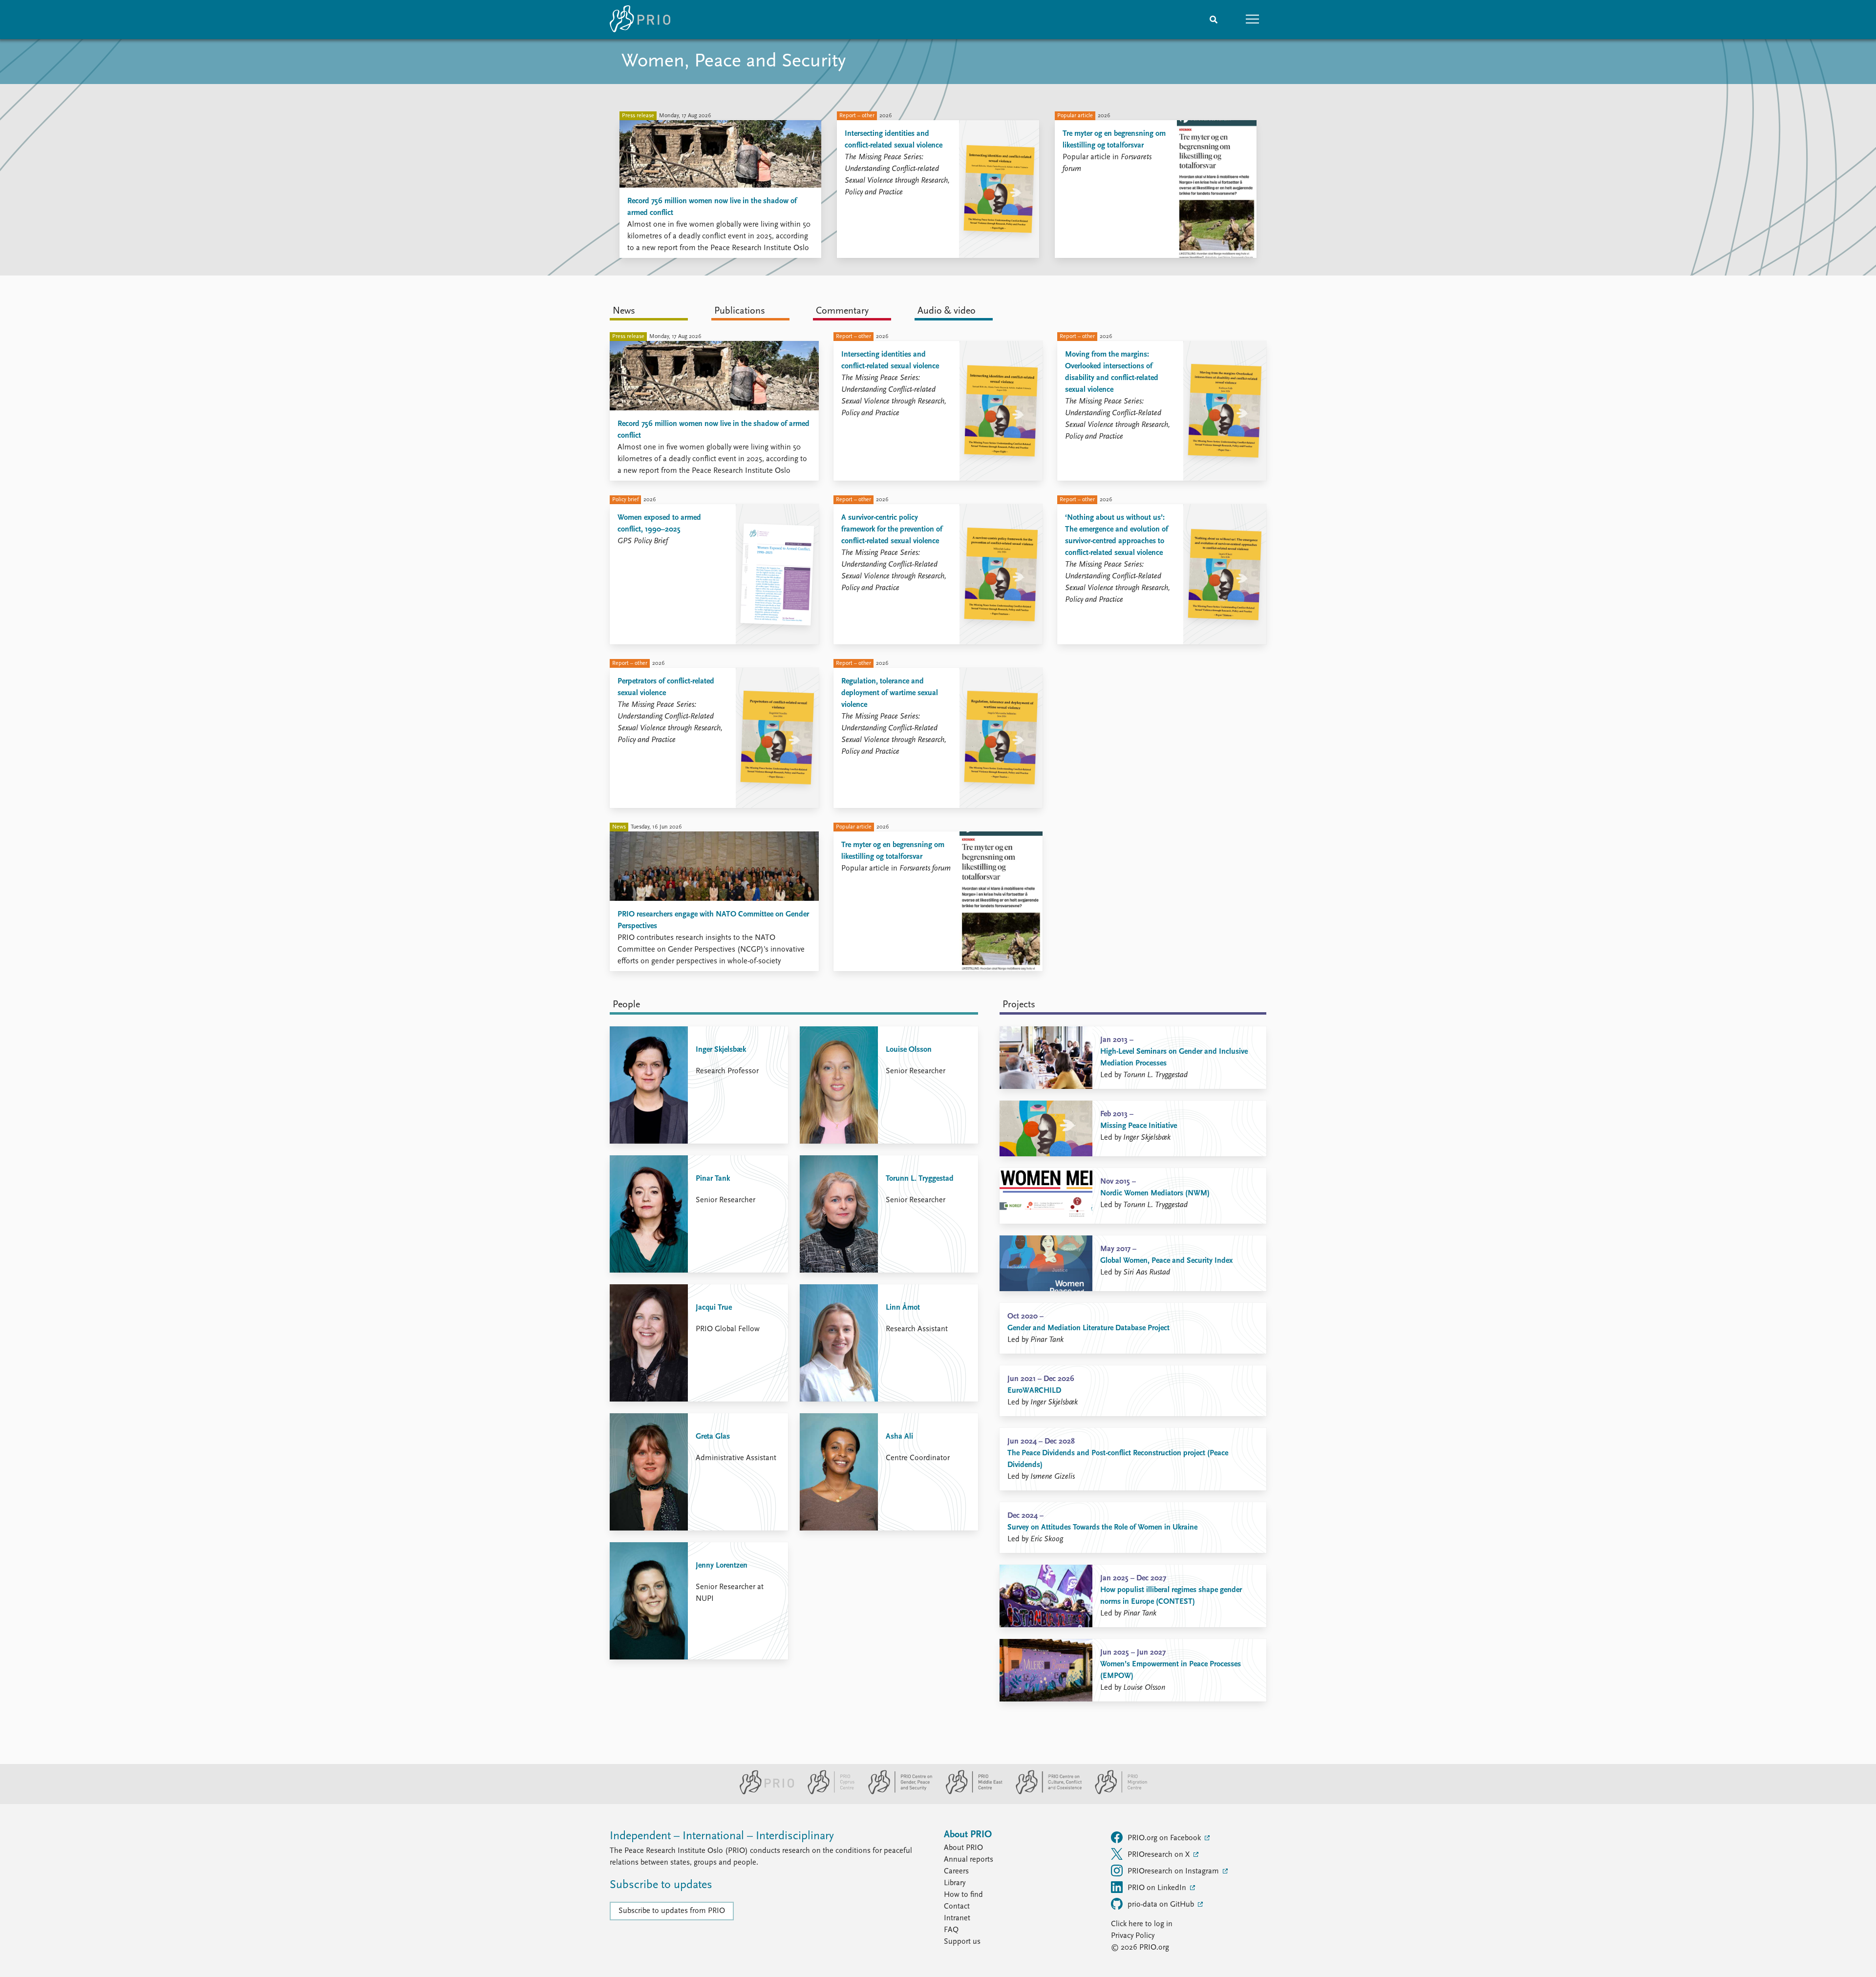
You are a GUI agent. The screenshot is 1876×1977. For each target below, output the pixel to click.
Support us (962, 1942)
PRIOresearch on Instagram (1174, 1871)
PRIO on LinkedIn (1158, 1888)
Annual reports (969, 1860)
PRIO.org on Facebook (1165, 1838)
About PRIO (963, 1848)
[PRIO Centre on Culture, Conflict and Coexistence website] (1045, 1792)
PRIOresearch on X (1160, 1855)
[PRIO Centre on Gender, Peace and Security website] (896, 1792)
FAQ (951, 1930)
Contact (957, 1907)
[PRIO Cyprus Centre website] (827, 1792)
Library (955, 1883)
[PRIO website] (763, 1792)
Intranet (957, 1918)
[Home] (640, 20)
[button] (1253, 20)
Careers (956, 1871)
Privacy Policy (1133, 1936)
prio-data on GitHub (1162, 1905)
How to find (963, 1895)
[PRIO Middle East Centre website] (970, 1792)
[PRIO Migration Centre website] (1116, 1792)
